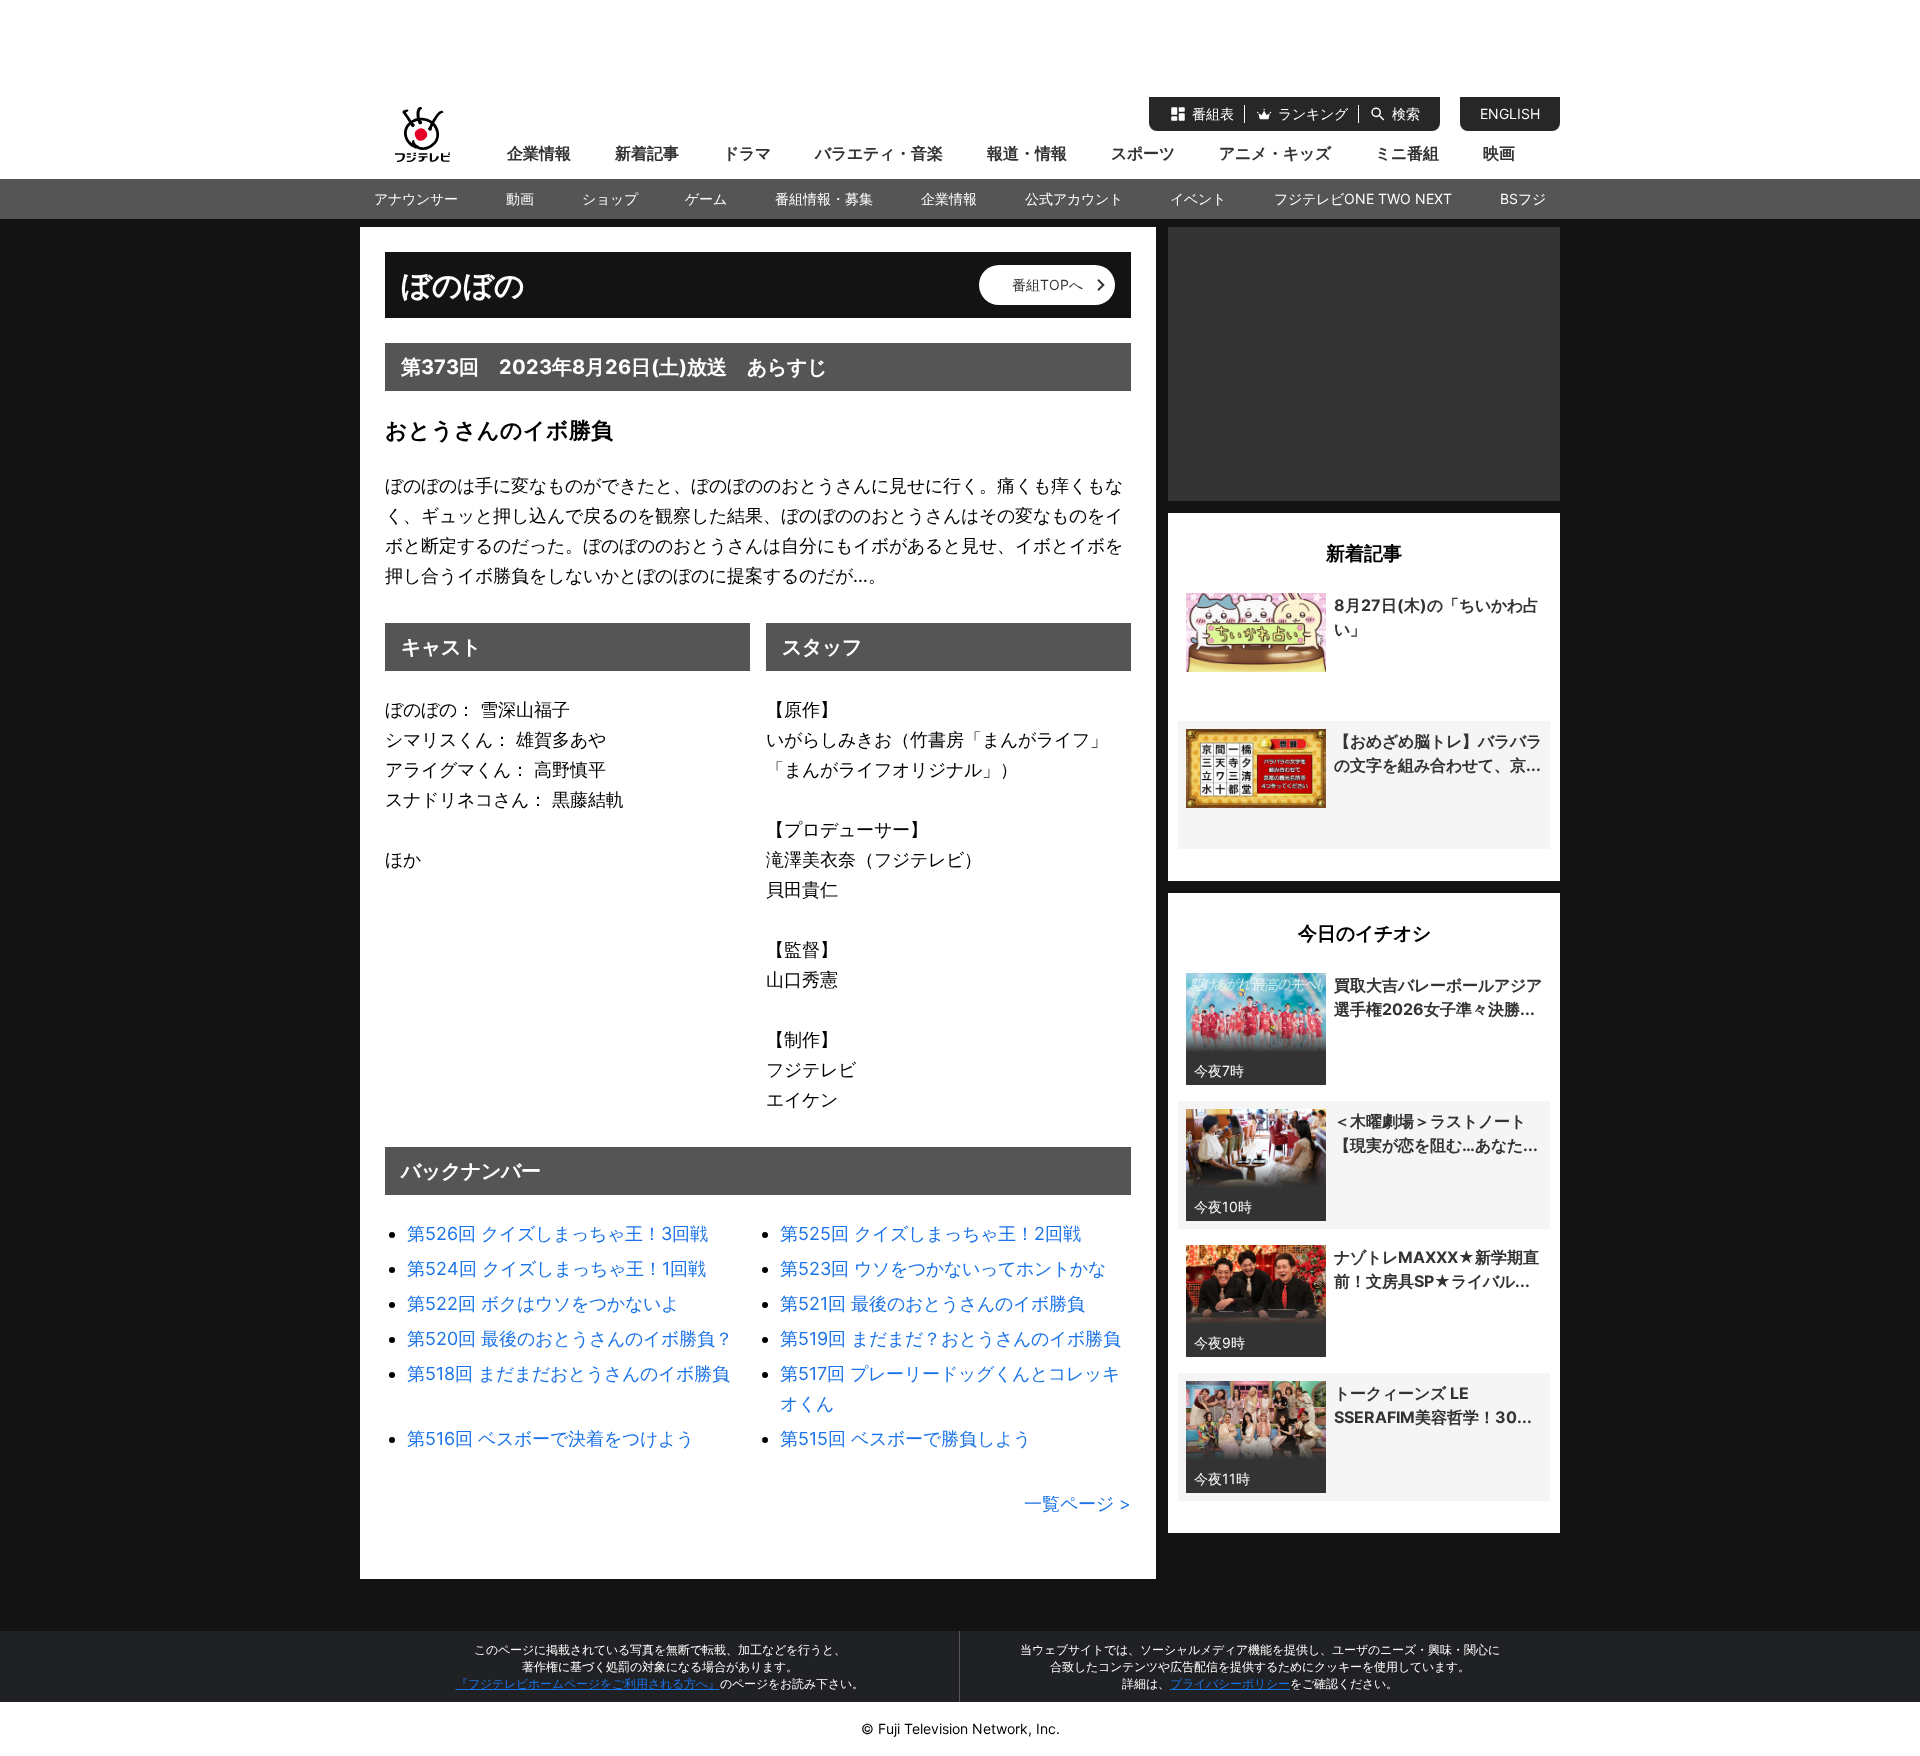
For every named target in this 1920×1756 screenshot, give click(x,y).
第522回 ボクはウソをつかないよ (543, 1303)
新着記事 (647, 153)
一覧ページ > (1077, 1503)
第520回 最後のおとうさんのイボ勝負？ (570, 1338)
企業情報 (539, 153)
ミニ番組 (1407, 153)
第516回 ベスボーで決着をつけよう (550, 1438)
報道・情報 (1027, 153)
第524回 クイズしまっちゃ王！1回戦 (556, 1268)
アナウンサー (416, 198)
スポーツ (1143, 153)
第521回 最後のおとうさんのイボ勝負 (932, 1303)
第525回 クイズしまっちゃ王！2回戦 (930, 1233)
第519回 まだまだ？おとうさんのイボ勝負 (950, 1338)
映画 (1499, 153)
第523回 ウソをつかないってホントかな (943, 1268)
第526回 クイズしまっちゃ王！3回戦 (557, 1233)
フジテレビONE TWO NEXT (1363, 198)
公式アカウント (1074, 198)
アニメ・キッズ (1275, 153)
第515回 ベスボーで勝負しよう (905, 1438)
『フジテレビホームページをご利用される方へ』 (588, 1683)
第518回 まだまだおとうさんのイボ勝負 (568, 1373)
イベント (1198, 198)
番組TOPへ (1047, 284)
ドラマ (747, 153)
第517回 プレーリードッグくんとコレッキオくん (950, 1388)
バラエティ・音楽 (879, 153)
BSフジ (1523, 198)
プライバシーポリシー (1230, 1683)
